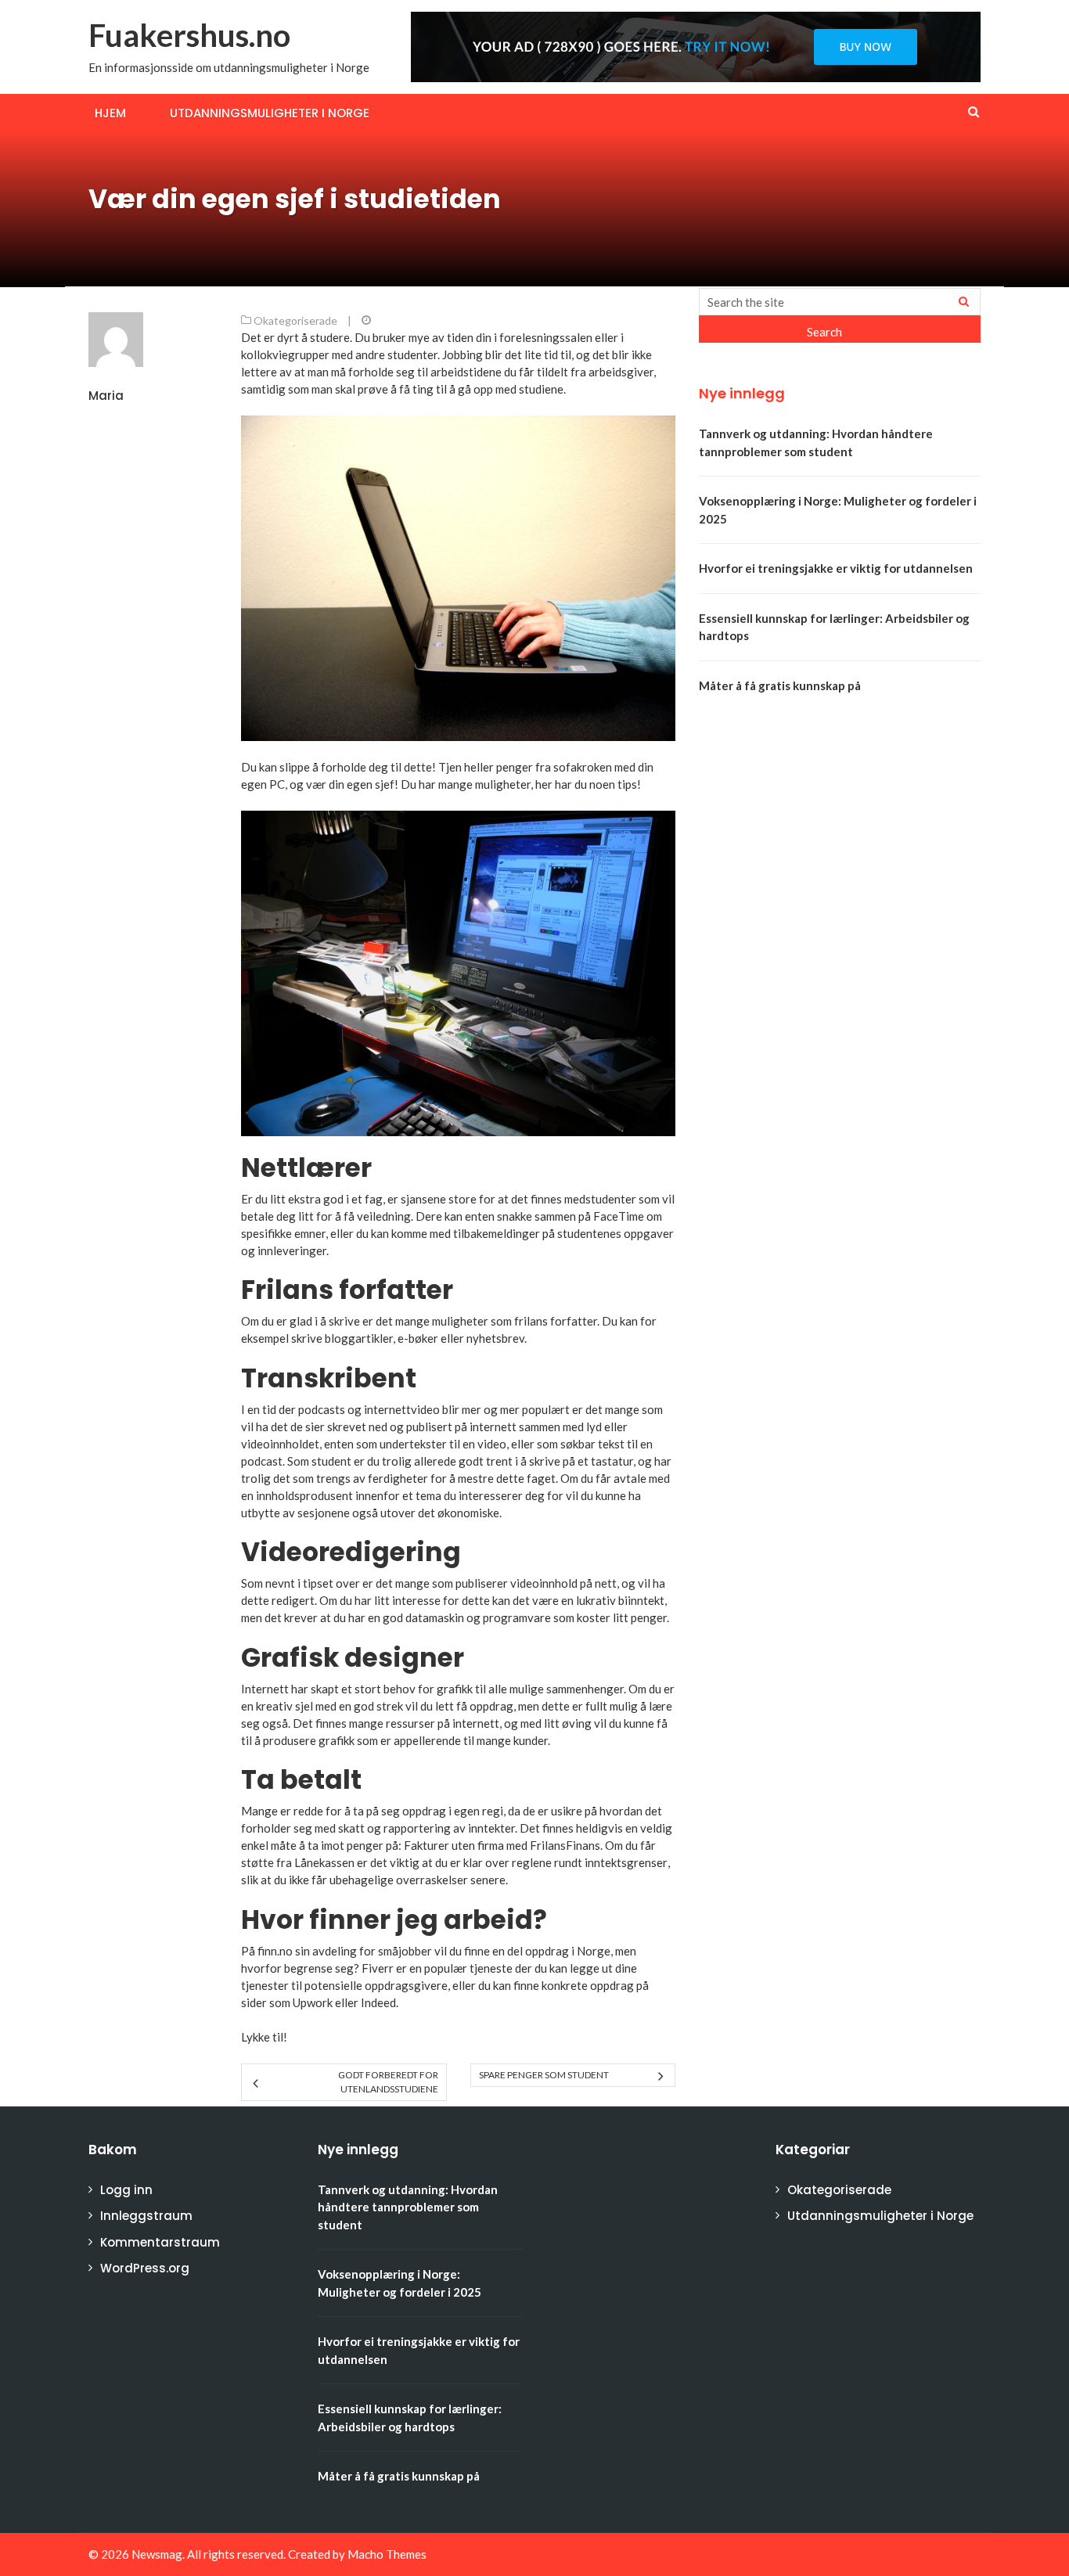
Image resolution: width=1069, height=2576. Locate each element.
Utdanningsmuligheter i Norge (270, 113)
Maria (106, 396)
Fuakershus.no (189, 35)
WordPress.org (145, 2268)
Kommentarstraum (160, 2242)
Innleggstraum (146, 2216)
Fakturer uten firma (454, 1845)
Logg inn (126, 2190)
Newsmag (157, 2554)
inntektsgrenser (626, 1862)
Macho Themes (387, 2554)
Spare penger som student (544, 2075)
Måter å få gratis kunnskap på (780, 685)
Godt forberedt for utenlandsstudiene (388, 2082)
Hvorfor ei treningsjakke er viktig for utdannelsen (836, 568)
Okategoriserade (295, 320)
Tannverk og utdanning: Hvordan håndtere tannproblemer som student (408, 2207)
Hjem (110, 113)
